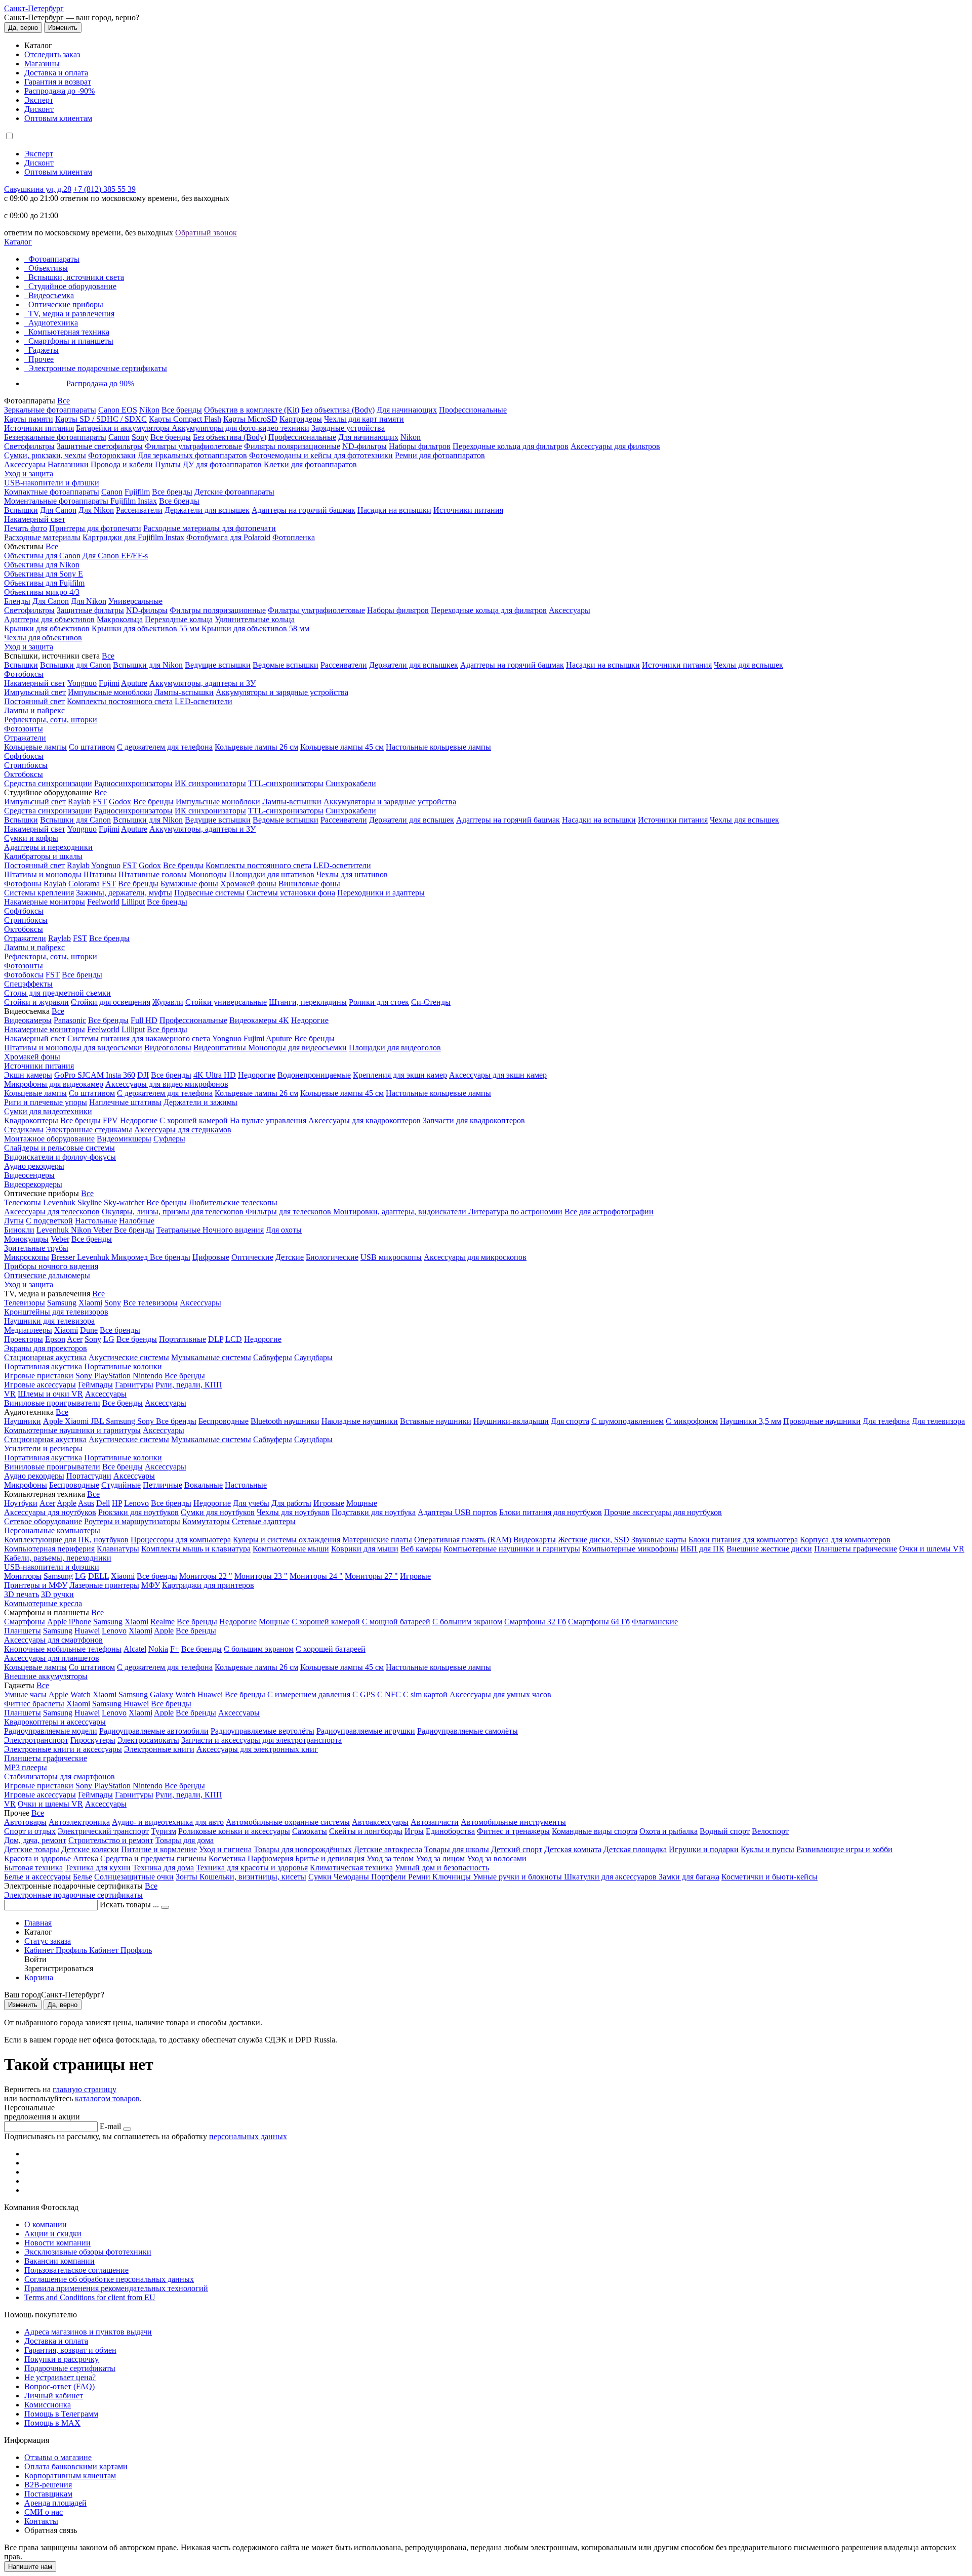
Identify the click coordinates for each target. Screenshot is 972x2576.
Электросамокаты (148, 1740)
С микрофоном (692, 1421)
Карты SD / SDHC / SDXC (101, 419)
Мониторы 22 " (206, 1576)
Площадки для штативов (272, 874)
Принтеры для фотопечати (95, 528)
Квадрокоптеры (31, 1120)
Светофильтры (29, 446)
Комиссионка (48, 2405)
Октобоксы (24, 774)
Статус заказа (48, 1941)
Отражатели (25, 738)
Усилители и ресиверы (43, 1448)
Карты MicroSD (250, 419)
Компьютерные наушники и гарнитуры (72, 1430)
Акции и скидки (53, 2234)
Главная (38, 1923)
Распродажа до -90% (59, 91)
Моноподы (208, 874)
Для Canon (58, 510)
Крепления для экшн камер (400, 1075)
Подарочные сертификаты (70, 2368)
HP (117, 1503)
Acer (75, 1339)
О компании (46, 2224)
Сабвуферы (273, 1357)
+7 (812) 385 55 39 (105, 189)
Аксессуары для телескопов (52, 1212)
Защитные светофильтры (100, 446)
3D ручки (57, 1594)
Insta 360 (120, 1075)
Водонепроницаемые (314, 1075)
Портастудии (89, 1476)
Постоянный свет (34, 701)
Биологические (332, 1257)
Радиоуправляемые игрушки (366, 1731)
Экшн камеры (28, 1075)
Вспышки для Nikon (148, 665)
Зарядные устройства (348, 428)
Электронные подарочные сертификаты (98, 368)
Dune (89, 1330)
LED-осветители (204, 701)
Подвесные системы (209, 893)
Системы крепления (39, 893)
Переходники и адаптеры (381, 893)
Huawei (87, 1631)
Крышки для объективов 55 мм (146, 628)
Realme (163, 1622)
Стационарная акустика (45, 1357)
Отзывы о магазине (58, 2457)
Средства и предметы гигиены (153, 1858)
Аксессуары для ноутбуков (50, 1512)
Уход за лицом (440, 1858)
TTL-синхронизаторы (286, 783)
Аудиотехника (53, 323)
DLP (216, 1339)
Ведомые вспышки (286, 665)
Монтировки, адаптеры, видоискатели (401, 1212)
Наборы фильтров (420, 446)
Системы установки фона (291, 893)
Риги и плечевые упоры (46, 1102)
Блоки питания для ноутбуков (551, 1512)
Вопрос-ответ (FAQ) (59, 2386)
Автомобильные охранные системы (288, 1822)
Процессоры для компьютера (181, 1540)
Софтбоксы (24, 756)
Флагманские (655, 1622)
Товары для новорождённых (303, 1849)
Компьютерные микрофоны (630, 1549)
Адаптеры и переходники (48, 847)
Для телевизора (938, 1421)
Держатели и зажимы (200, 1102)
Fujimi (109, 683)
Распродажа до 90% (100, 383)
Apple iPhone (69, 1622)
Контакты (41, 2521)
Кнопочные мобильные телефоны (63, 1649)
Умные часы (25, 1694)
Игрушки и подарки (704, 1849)
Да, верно (23, 28)
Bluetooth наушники (285, 1421)
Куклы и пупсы (767, 1849)
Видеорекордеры (33, 1184)
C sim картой (425, 1694)
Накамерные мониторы (45, 902)
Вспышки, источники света (76, 277)
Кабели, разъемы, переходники (58, 1558)
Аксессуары (25, 464)
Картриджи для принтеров (208, 1585)
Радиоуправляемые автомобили (154, 1731)
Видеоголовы (168, 1048)
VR (10, 1394)
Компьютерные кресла (43, 1603)
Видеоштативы (221, 1048)
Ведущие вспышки (218, 665)
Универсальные (135, 601)
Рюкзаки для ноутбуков (138, 1512)
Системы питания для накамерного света (139, 1038)
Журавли (168, 1002)
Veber (104, 1230)
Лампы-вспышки (184, 692)
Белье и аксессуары (37, 1877)
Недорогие (310, 1020)
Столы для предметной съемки (57, 993)
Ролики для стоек (379, 1002)
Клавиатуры (118, 1549)
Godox (120, 802)
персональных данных (248, 2136)
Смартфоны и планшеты (71, 341)
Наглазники (68, 464)
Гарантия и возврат (58, 82)
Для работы (291, 1503)
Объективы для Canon (42, 556)
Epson (55, 1339)
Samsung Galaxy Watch (157, 1694)
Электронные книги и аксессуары (63, 1749)
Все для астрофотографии (609, 1212)
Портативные (183, 1339)
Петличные (163, 1485)
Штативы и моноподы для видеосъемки (73, 1048)
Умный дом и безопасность (442, 1868)
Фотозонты (24, 729)
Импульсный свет (35, 692)
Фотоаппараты (54, 259)
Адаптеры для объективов (49, 619)
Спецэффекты (28, 984)
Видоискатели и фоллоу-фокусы (60, 1157)
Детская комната (573, 1849)
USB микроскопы (391, 1257)
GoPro (66, 1075)
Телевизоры (25, 1303)
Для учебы (251, 1503)
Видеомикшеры (124, 1139)
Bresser (64, 1257)
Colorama (84, 884)
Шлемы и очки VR (50, 1394)
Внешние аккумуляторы (46, 1676)
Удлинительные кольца (255, 619)
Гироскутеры (93, 1740)
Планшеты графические (856, 1549)
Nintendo (148, 1376)
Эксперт (39, 100)
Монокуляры (26, 1239)
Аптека (86, 1858)
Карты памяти (29, 419)
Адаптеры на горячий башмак (303, 510)
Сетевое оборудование (43, 1521)
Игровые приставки (39, 1376)
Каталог (18, 242)
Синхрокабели (351, 783)
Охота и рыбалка (669, 1831)
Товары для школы (457, 1849)
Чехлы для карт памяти (364, 419)
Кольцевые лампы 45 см (342, 747)
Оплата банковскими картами (76, 2466)
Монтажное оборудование (49, 1139)
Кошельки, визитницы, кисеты (253, 1877)
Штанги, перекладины (308, 1002)
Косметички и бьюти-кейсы (769, 1877)
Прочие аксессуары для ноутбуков (663, 1512)
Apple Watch (70, 1694)
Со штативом (92, 747)
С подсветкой (49, 1221)
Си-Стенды (431, 1002)
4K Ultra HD (215, 1075)
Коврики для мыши (365, 1549)
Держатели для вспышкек (414, 665)
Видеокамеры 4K (259, 1020)
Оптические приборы (66, 304)
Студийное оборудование (72, 286)
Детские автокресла (388, 1849)
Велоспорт (770, 1831)
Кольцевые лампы (35, 747)
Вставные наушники (436, 1421)
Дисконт (39, 109)
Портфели (390, 1877)
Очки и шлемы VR (932, 1549)
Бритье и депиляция (330, 1858)
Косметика (227, 1858)
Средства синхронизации (48, 783)
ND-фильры (147, 610)
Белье (83, 1877)
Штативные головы (153, 874)
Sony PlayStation (103, 1376)
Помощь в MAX (52, 2423)
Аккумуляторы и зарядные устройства (282, 692)
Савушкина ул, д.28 (38, 189)
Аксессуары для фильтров (615, 446)
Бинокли (19, 1230)
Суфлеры (169, 1139)
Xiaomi (90, 1303)
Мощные (362, 1503)
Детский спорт (517, 1849)
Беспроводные (224, 1421)
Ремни (420, 1877)
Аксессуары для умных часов (500, 1694)
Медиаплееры (28, 1330)
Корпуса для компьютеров (845, 1540)
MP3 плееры (26, 1767)
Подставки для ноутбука (374, 1512)
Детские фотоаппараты (234, 492)
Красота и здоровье (37, 1858)
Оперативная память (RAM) (463, 1540)
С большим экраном (467, 1622)
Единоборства (450, 1831)
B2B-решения (48, 2485)
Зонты (188, 1877)
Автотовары (25, 1822)
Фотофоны (23, 884)
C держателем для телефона (165, 1093)
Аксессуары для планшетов (52, 1658)
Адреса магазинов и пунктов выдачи (88, 2332)
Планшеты (23, 1631)
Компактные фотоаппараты (52, 492)
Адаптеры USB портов (457, 1512)
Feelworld (103, 902)
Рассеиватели (139, 510)
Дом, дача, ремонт (35, 1840)
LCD (234, 1339)
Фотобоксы (24, 674)
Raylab (79, 802)
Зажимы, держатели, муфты (124, 893)
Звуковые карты (659, 1540)
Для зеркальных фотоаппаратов (192, 455)
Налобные (137, 1221)
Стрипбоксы (26, 765)
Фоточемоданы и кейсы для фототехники (321, 455)
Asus (86, 1503)
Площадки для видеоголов (395, 1048)
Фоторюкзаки (112, 455)
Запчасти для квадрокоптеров (474, 1120)
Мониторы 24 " (316, 1576)
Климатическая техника (351, 1868)
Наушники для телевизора (49, 1321)
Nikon (149, 410)
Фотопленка (294, 537)
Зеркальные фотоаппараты (50, 410)
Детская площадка (635, 1849)
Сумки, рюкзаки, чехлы (45, 455)
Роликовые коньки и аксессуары (234, 1831)
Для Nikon (96, 510)
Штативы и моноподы (43, 874)
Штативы (100, 874)
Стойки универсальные (226, 1002)
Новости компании (57, 2243)
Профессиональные (473, 410)
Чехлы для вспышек (748, 665)
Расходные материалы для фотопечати (210, 528)
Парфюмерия (270, 1858)
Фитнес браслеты (34, 1704)
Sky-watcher (125, 1202)
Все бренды (182, 410)
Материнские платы (377, 1540)
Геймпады (95, 1385)
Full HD (144, 1020)
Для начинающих (407, 410)
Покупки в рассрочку (62, 2359)
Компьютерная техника (69, 332)
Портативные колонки (123, 1366)
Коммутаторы (206, 1521)
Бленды (17, 601)
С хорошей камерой (194, 1120)
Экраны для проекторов (46, 1348)
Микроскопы (27, 1257)
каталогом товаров (107, 2098)
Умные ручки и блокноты (518, 1877)
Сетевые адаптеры (264, 1521)
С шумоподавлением (627, 1421)
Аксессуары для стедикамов (183, 1130)
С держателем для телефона (165, 747)
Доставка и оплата (56, 73)
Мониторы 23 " (261, 1576)
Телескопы (23, 1202)
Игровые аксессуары (40, 1385)
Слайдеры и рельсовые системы (59, 1148)
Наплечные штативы (125, 1102)
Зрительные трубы (36, 1248)
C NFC (389, 1694)
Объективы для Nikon (42, 565)
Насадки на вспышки (394, 510)
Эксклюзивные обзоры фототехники (88, 2252)
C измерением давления (309, 1694)
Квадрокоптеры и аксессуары (55, 1722)
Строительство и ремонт (111, 1840)
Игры (414, 1831)
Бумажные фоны (189, 884)
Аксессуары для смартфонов (53, 1640)
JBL (98, 1421)
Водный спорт (725, 1831)
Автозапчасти (435, 1822)
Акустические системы (129, 1357)
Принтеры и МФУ (36, 1585)
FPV (110, 1120)
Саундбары (313, 1357)
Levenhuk (54, 1230)
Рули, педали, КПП (189, 1385)
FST (100, 802)
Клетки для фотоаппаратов (310, 464)
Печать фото (26, 528)
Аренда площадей (55, 2503)
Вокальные (204, 1485)
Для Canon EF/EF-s (115, 556)
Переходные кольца (179, 619)
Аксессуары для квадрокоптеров (364, 1120)
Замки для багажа (689, 1877)
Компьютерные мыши (291, 1549)
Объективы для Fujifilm (44, 583)
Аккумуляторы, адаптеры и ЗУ (202, 683)
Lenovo (136, 1503)
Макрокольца (120, 619)
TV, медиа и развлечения (71, 314)
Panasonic (70, 1020)
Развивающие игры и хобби (844, 1849)
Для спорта (570, 1421)
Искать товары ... (130, 1905)
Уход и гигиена (225, 1849)
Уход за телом (390, 1858)
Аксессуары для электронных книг (257, 1749)
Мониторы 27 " (371, 1576)
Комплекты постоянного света (120, 701)
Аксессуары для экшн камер (498, 1075)
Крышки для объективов (47, 628)
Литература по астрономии (515, 1212)
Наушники (23, 1421)
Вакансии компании (59, 2261)
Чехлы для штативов (352, 874)
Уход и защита (29, 474)
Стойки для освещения (111, 1002)
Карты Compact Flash (185, 419)
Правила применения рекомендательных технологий (116, 2288)
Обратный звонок (206, 233)
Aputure (134, 683)
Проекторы (24, 1339)
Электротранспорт (36, 1740)
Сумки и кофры (31, 838)
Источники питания (39, 428)
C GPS (364, 1694)
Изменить (63, 28)
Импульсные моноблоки (110, 692)
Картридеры (301, 419)
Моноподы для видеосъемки (297, 1048)
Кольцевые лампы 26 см (256, 747)
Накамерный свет (35, 519)
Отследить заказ (52, 54)
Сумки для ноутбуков (218, 1512)
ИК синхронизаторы (210, 783)
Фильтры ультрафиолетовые (193, 446)
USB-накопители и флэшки (52, 483)
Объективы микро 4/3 (42, 592)
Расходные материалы (42, 537)
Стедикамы (24, 1130)
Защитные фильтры (90, 610)
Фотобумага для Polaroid (228, 537)
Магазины (42, 64)
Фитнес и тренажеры (513, 1831)
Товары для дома (185, 1840)
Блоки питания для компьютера (743, 1540)
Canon (119, 437)
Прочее (41, 359)
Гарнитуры (134, 1385)
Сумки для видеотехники (48, 1111)
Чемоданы (352, 1877)
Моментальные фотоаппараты (57, 501)
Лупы (14, 1221)
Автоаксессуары (380, 1822)
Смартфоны (25, 1622)
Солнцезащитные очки (134, 1877)
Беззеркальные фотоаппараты (55, 437)
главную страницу (85, 2089)
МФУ (151, 1585)
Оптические (252, 1257)
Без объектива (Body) (338, 410)
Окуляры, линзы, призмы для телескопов (174, 1212)
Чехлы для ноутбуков (293, 1512)
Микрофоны (26, 1485)
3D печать (22, 1594)
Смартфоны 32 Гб (535, 1622)
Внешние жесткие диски (769, 1549)
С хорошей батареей (331, 1649)
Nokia (158, 1649)
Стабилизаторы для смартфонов (59, 1776)
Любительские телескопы (233, 1202)
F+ (175, 1649)
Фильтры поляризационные (292, 446)
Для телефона (886, 1421)
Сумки (321, 1877)
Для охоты (284, 1230)
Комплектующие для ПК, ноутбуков (66, 1540)
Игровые (329, 1503)
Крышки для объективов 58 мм (255, 628)
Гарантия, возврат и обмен (70, 2350)
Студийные (121, 1485)
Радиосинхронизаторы (133, 783)
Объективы (48, 268)
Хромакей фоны (248, 884)
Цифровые (211, 1257)
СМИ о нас (44, 2512)
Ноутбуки (21, 1503)
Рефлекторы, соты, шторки (51, 720)
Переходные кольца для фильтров (511, 446)
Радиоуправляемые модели (51, 1731)
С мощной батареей (396, 1622)
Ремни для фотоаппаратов (440, 455)
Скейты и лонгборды (366, 1831)
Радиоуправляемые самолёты (468, 1731)
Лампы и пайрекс (34, 710)
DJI (143, 1075)
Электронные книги (159, 1749)
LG (109, 1339)
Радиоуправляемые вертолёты (262, 1731)
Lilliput (133, 902)
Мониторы (23, 1576)
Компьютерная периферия (49, 1549)
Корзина (39, 1977)
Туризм (164, 1831)
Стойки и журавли (36, 1002)
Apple (54, 1421)
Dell (103, 1503)
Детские (290, 1257)
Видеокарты (535, 1540)
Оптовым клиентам (58, 118)
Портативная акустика (43, 1366)
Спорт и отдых (30, 1831)
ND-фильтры (364, 446)
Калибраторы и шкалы (43, 856)
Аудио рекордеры (34, 1166)
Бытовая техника (33, 1868)
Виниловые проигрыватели (52, 1403)
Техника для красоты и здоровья (252, 1868)
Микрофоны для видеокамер (54, 1084)
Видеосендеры (29, 1175)
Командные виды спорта (595, 1831)
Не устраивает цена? (60, 2377)
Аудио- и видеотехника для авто (168, 1822)
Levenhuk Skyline (72, 1202)
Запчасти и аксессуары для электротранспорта (261, 1740)
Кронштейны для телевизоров (56, 1312)
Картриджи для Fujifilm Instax (133, 537)
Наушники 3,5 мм (751, 1421)
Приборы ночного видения (51, 1266)
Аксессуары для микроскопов (475, 1257)
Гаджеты (44, 350)
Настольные (96, 1221)
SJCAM (92, 1075)
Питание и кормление (159, 1849)
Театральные (179, 1230)
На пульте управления (268, 1120)
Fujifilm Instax (134, 501)
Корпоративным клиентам (70, 2476)
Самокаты (310, 1831)
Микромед (131, 1257)
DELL (98, 1576)
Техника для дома (163, 1868)
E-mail (110, 2126)
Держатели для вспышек (207, 510)
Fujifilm (137, 492)
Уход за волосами (497, 1858)
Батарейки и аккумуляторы (124, 428)
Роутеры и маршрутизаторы (132, 1521)
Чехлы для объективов (43, 638)
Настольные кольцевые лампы (438, 747)
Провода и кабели (122, 464)
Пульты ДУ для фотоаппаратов (208, 464)
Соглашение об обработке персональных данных (109, 2279)
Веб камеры (421, 1549)
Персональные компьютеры (52, 1530)
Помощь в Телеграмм (61, 2414)
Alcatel (135, 1649)
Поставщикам (48, 2494)
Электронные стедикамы (89, 1130)
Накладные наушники (360, 1421)
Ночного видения (233, 1230)
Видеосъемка (51, 295)
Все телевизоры (150, 1303)
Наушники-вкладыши (511, 1421)
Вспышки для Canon (75, 665)
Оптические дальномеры (47, 1275)
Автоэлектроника (79, 1822)
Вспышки (21, 510)
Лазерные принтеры (104, 1585)
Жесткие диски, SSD (594, 1540)
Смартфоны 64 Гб (599, 1622)
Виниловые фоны (309, 884)
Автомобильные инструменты (513, 1822)
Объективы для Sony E (44, 574)
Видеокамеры (28, 1020)
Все (64, 401)
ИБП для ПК (702, 1549)
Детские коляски (90, 1849)
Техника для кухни (98, 1868)
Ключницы (453, 1877)
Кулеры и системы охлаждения (287, 1540)
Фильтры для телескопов (289, 1212)
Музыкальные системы (211, 1357)
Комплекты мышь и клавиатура (196, 1549)
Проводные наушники (822, 1421)
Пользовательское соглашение (76, 2270)
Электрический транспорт (103, 1831)
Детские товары (32, 1849)
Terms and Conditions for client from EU (90, 2297)
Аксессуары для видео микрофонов (167, 1084)
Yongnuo (82, 683)
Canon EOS (118, 410)
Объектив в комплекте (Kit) (252, 410)
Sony (140, 437)
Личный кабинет (54, 2396)
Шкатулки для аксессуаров (611, 1877)
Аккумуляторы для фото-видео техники (240, 428)
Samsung (62, 1303)
